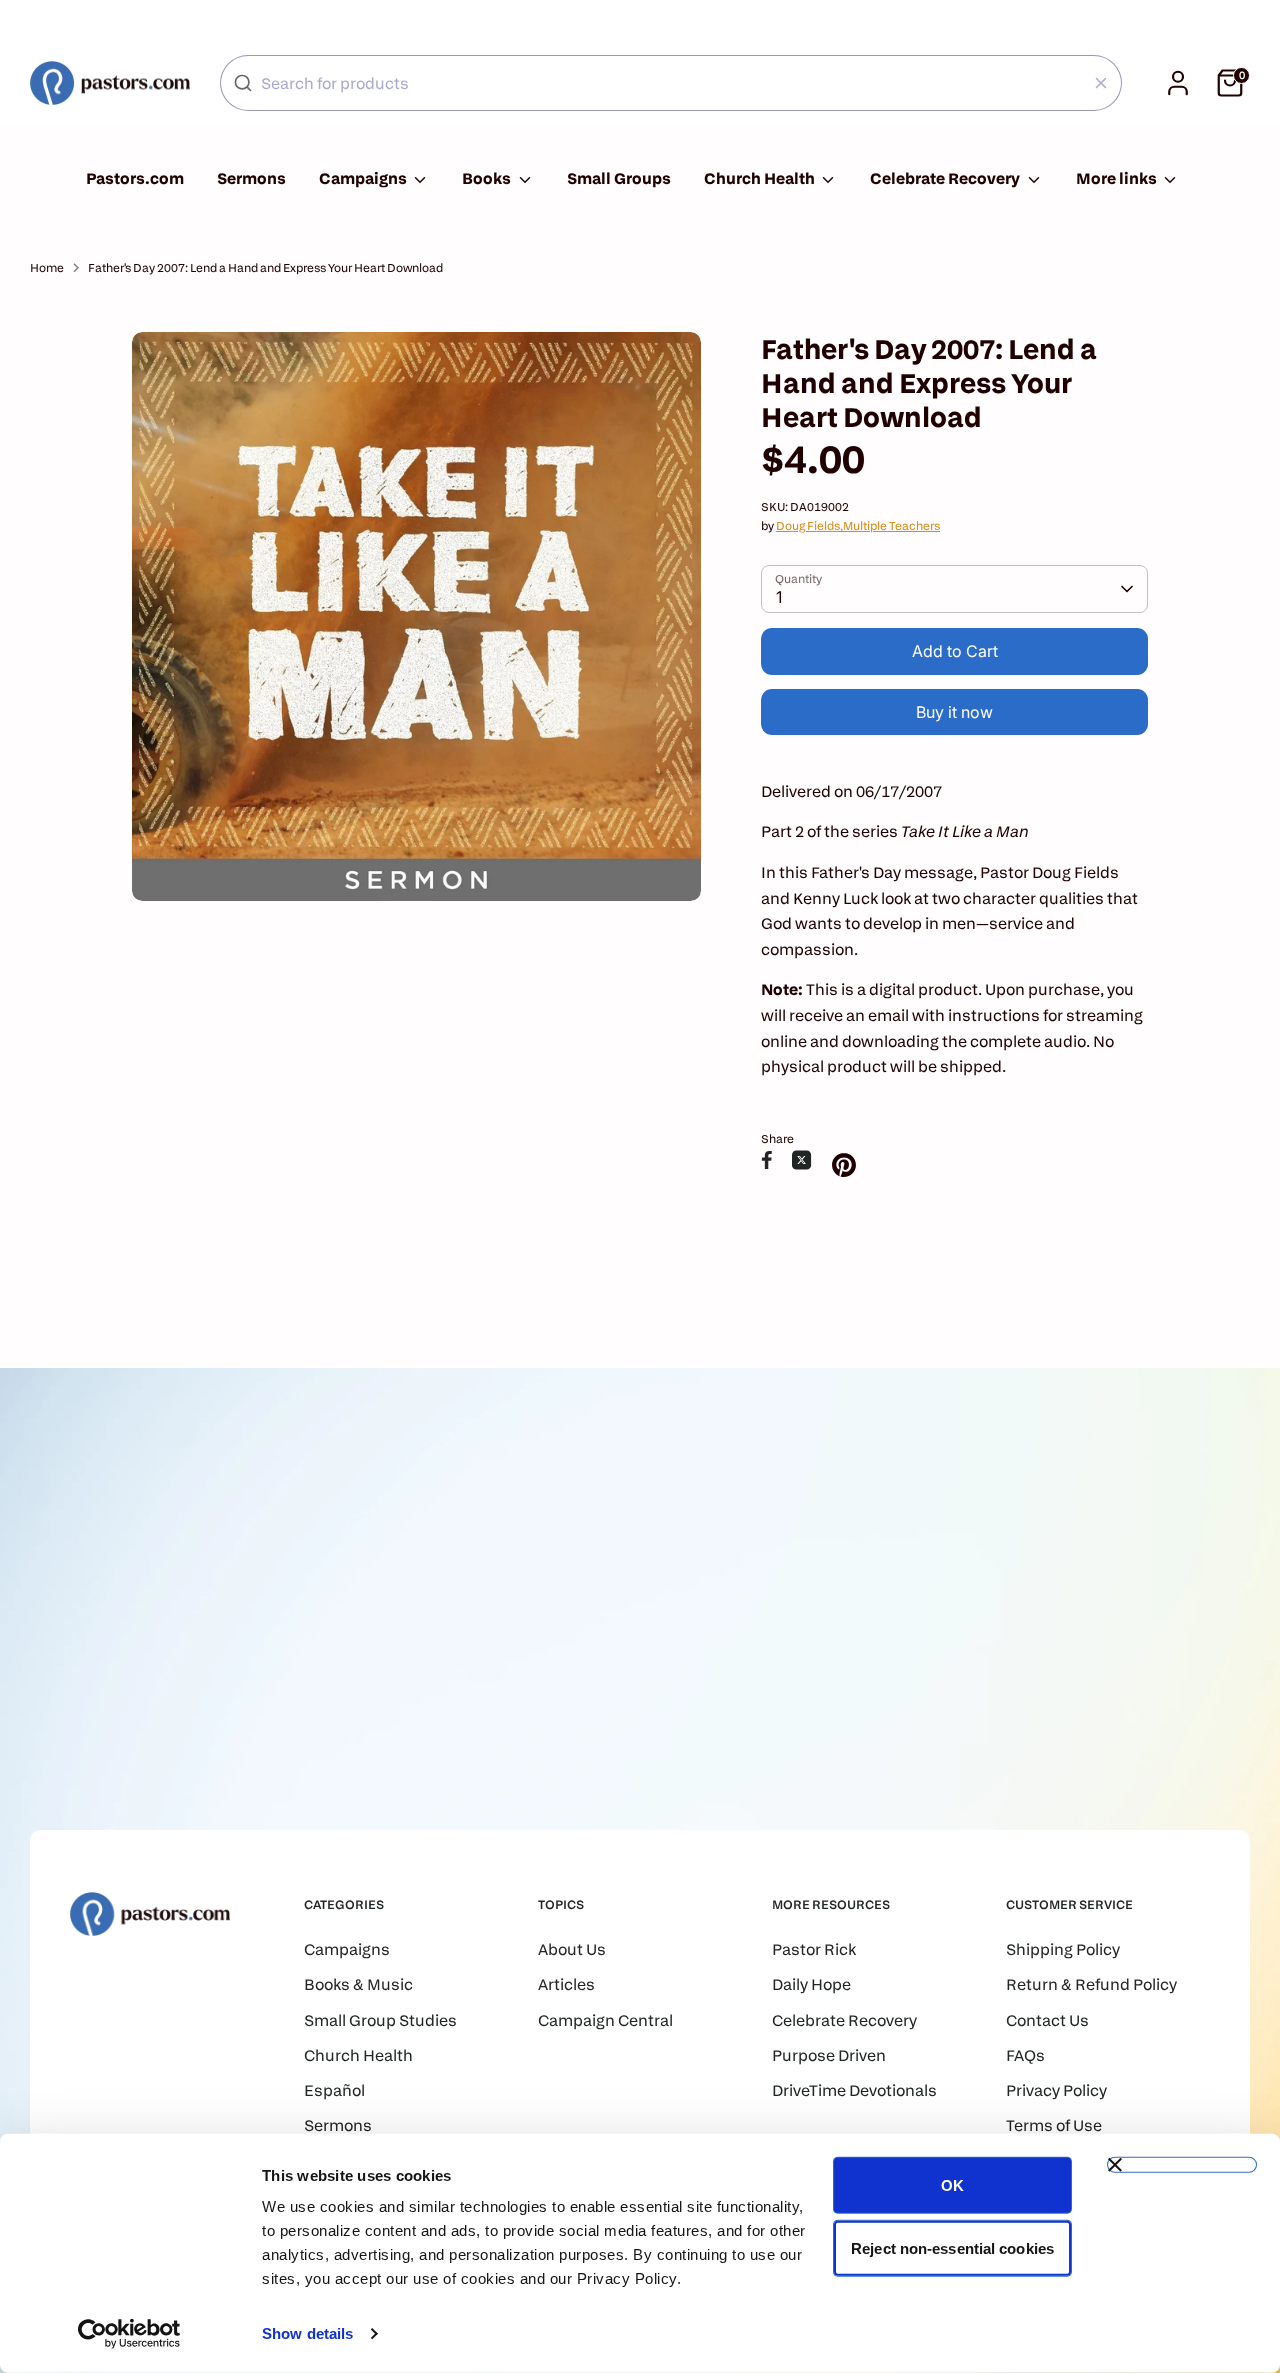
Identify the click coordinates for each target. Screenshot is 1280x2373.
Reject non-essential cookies (952, 2247)
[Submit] (243, 83)
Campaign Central (605, 2020)
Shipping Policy (1063, 1949)
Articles (566, 1984)
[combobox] (671, 83)
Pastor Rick (814, 1949)
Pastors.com (135, 178)
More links (1118, 178)
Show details (307, 2333)
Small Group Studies (380, 2020)
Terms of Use (1054, 2125)
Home (47, 267)
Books (488, 178)
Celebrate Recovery (946, 178)
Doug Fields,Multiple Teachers (858, 525)
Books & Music (358, 1984)
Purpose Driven (829, 2055)
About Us (572, 1949)
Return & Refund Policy (1091, 1984)
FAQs (1025, 2055)
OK (952, 2185)
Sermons (251, 178)
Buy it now (954, 712)
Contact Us (1047, 2020)
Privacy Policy (1056, 2090)
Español (334, 2090)
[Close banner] (1182, 2165)
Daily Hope (811, 1984)
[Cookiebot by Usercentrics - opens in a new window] (129, 2334)
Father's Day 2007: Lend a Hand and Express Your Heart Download (265, 267)
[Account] (1178, 83)
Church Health (761, 178)
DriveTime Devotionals (854, 2090)
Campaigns (364, 178)
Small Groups (619, 178)
